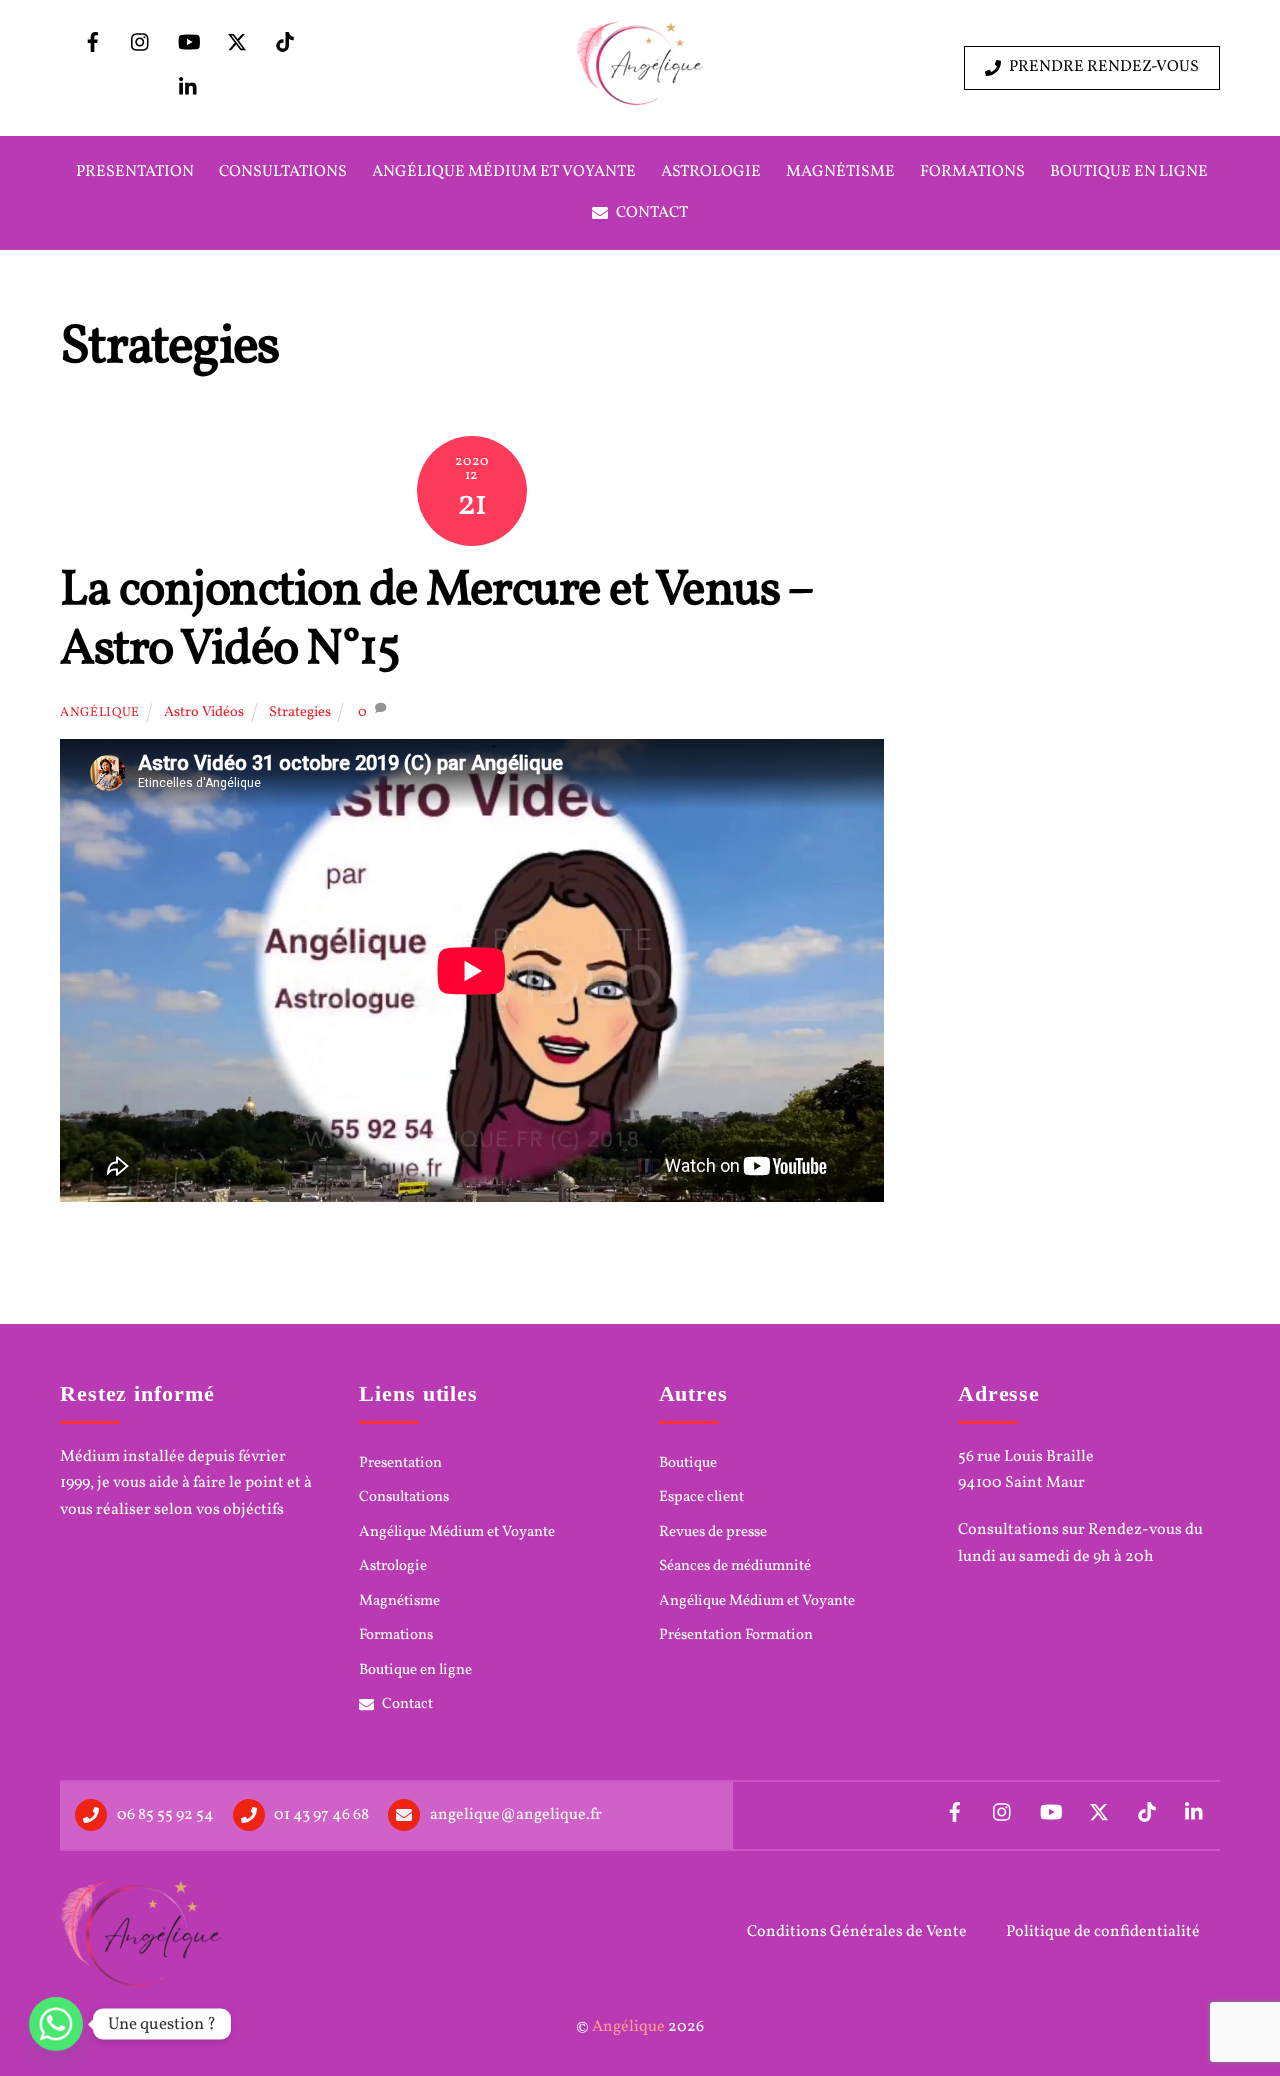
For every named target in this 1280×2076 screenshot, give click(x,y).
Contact (650, 213)
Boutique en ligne (1129, 172)
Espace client (701, 1498)
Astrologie (711, 172)
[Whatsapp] (56, 2024)
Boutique (688, 1464)
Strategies (300, 712)
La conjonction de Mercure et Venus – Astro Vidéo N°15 (436, 621)
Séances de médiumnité (735, 1567)
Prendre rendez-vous (1104, 67)
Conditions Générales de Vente (857, 1932)
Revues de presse (713, 1533)
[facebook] (93, 43)
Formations (972, 172)
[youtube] (189, 43)
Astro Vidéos (204, 712)
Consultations (283, 172)
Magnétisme (840, 172)
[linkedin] (189, 88)
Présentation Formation (736, 1636)
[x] (237, 43)
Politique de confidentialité (1103, 1932)
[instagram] (141, 43)
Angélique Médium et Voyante (504, 172)
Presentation (135, 172)
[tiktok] (285, 43)
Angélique (100, 713)
